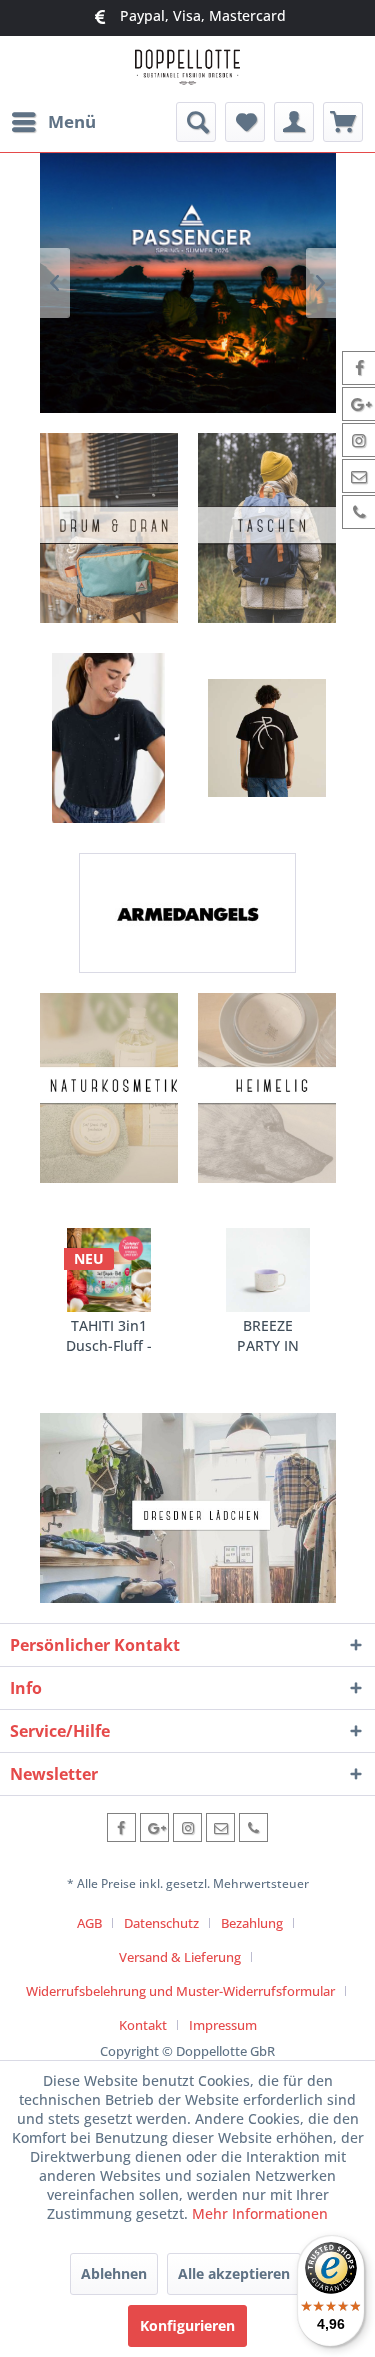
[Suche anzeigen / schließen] (196, 122)
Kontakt (143, 2025)
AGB (89, 1923)
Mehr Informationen (260, 2213)
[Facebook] (121, 1827)
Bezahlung (252, 1923)
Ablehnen (114, 2273)
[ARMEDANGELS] (187, 913)
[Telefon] (253, 1827)
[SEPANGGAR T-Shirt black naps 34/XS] (109, 738)
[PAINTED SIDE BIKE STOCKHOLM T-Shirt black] (267, 738)
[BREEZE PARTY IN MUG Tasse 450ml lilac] (268, 1270)
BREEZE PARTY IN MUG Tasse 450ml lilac (267, 1336)
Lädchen (188, 1508)
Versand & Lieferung (180, 1957)
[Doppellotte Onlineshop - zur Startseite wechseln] (187, 69)
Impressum (223, 2025)
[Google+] (154, 1827)
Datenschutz (161, 1923)
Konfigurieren (187, 2325)
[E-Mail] (220, 1827)
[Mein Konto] (294, 122)
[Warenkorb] (343, 122)
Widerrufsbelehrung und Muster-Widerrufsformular (180, 1991)
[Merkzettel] (245, 122)
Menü (72, 121)
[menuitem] (53, 122)
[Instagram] (187, 1827)
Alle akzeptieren (234, 2273)
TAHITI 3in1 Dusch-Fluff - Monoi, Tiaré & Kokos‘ (109, 1336)
